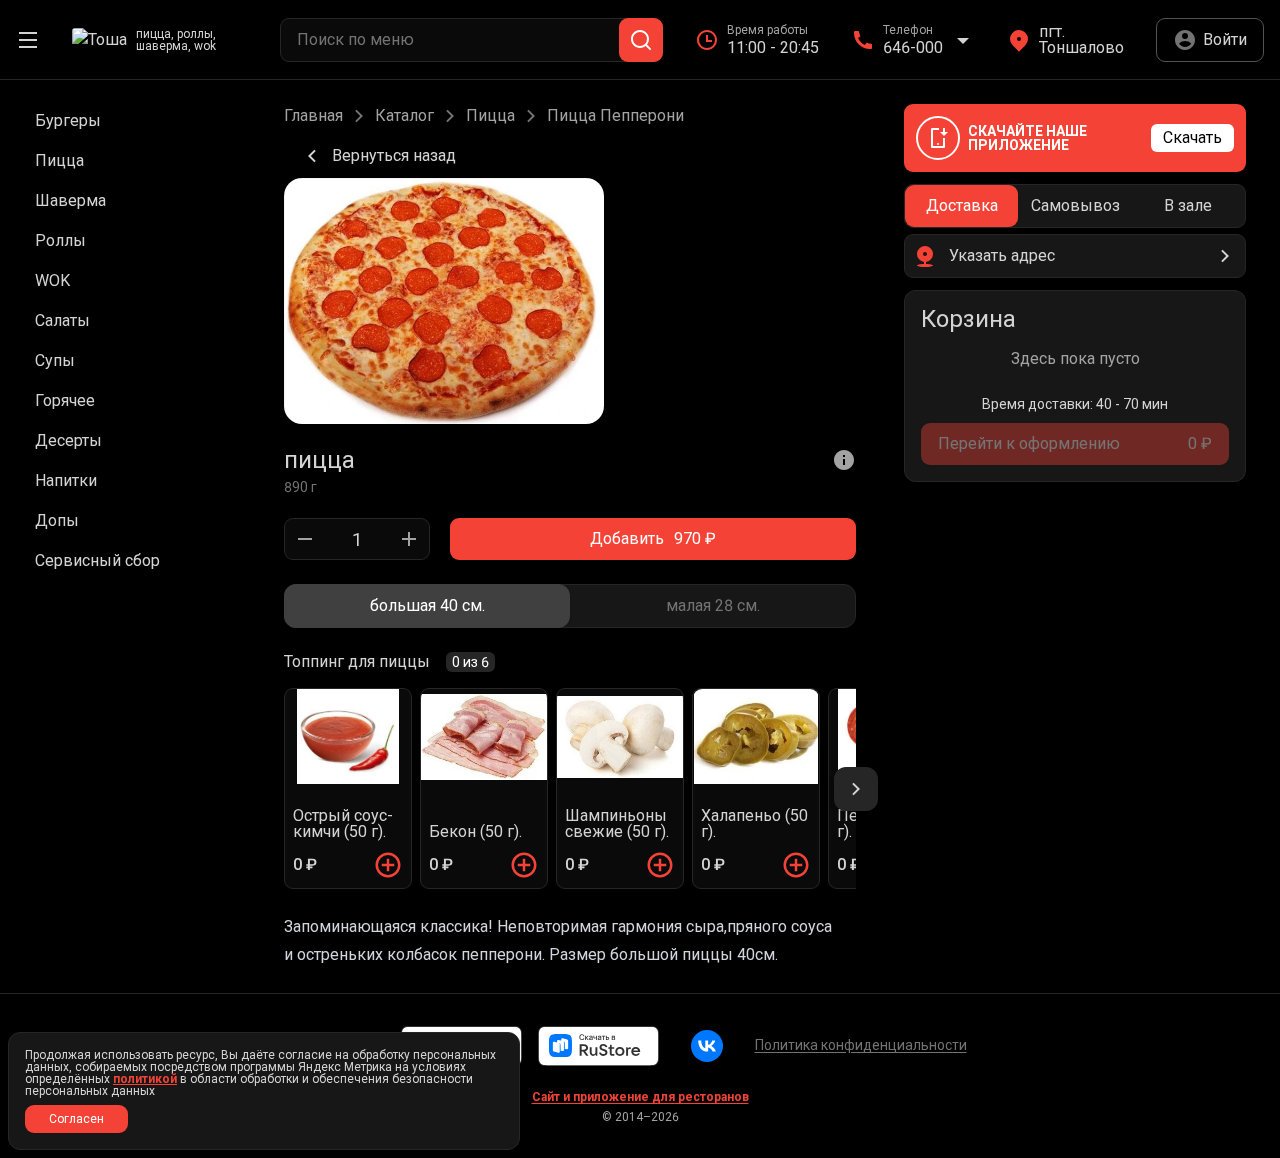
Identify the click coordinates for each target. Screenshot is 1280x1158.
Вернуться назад (394, 155)
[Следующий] (856, 789)
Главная (313, 116)
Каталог (404, 116)
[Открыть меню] (28, 40)
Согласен (76, 1119)
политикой (145, 1079)
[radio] (427, 606)
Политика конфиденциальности (861, 1045)
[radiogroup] (570, 606)
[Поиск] (641, 40)
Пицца (490, 116)
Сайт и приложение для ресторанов (640, 1097)
